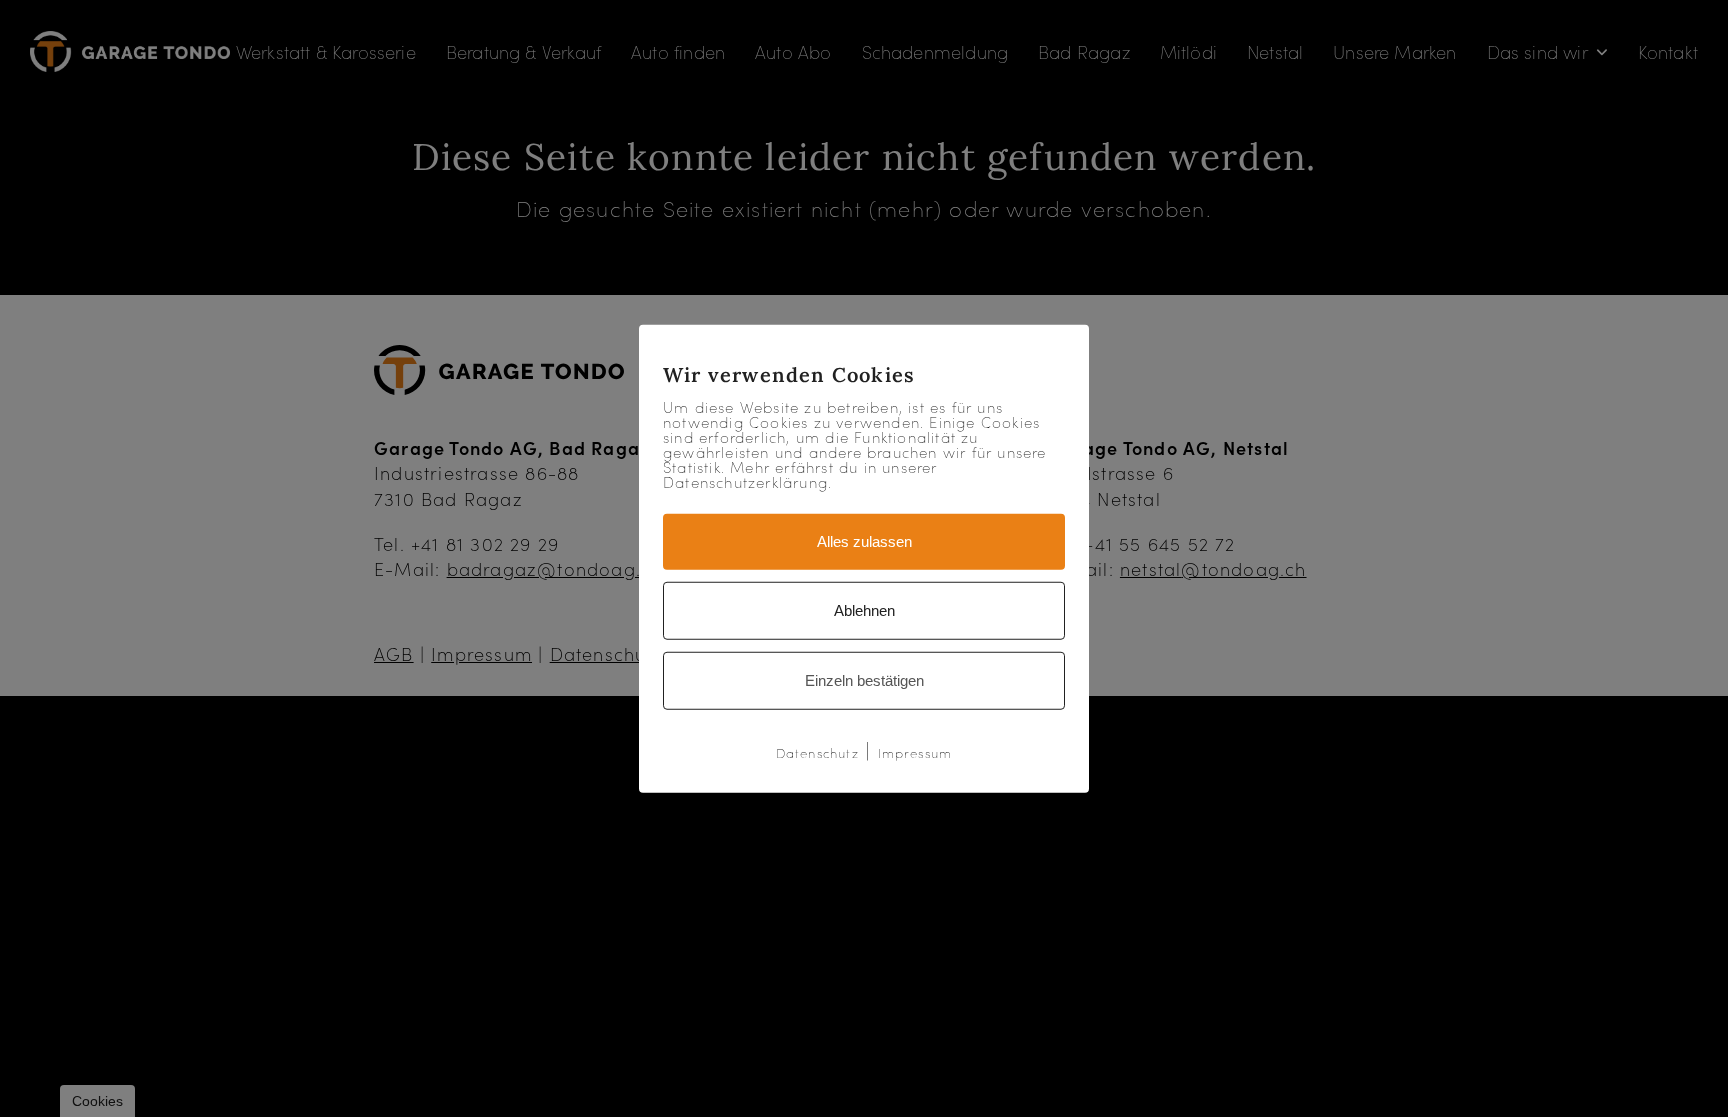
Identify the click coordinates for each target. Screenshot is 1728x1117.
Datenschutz (817, 752)
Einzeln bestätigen (864, 680)
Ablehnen (864, 610)
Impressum (915, 752)
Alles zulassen (864, 541)
